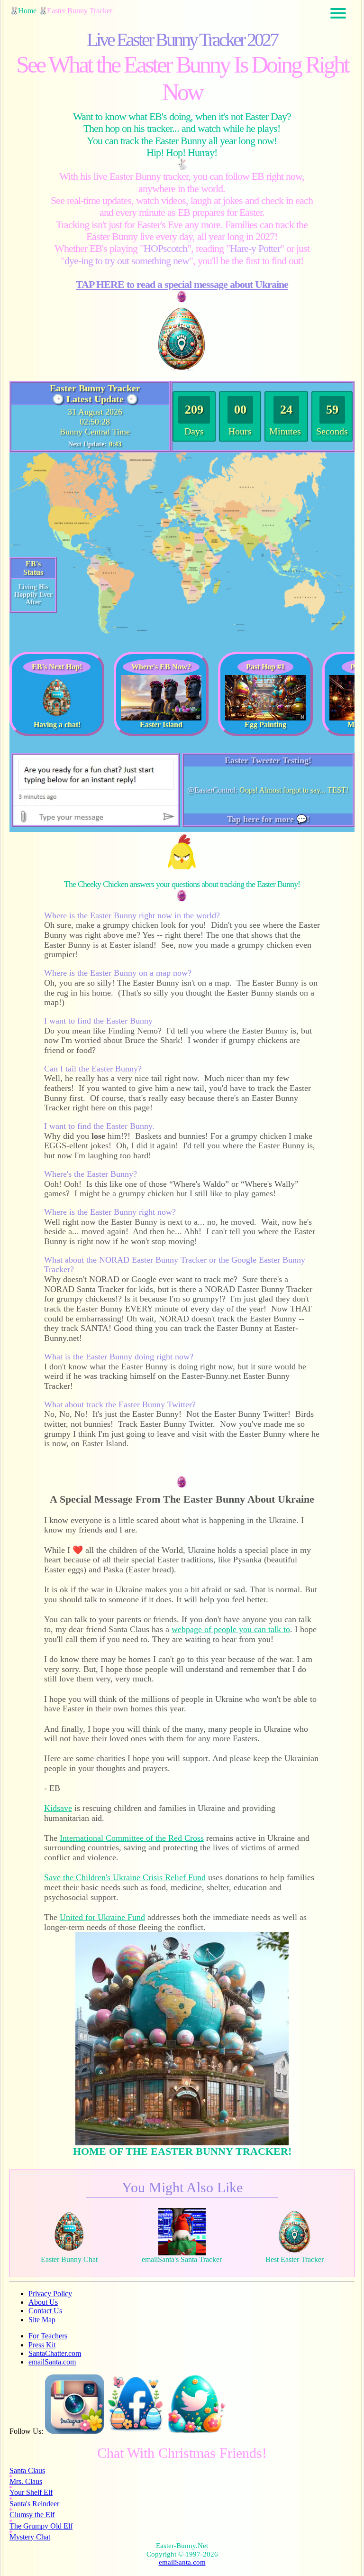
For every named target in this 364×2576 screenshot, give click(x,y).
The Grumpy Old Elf (41, 2526)
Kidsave (58, 1808)
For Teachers (48, 2336)
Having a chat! (57, 725)
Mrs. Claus (26, 2481)
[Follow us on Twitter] (197, 2431)
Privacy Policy (50, 2294)
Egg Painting (265, 725)
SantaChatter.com (55, 2353)
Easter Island (161, 725)
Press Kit (42, 2345)
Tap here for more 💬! (268, 819)
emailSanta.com (52, 2362)
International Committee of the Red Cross (132, 1838)
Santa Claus (27, 2470)
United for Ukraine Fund (102, 1917)
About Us (43, 2302)
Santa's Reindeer (34, 2504)
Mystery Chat (30, 2537)
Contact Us (45, 2311)
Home (27, 11)
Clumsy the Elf (32, 2515)
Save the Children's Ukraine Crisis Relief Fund (125, 1877)
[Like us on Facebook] (136, 2431)
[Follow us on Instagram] (75, 2431)
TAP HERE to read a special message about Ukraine (182, 284)
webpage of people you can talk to (231, 1629)
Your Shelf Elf (31, 2492)
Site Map (42, 2320)
